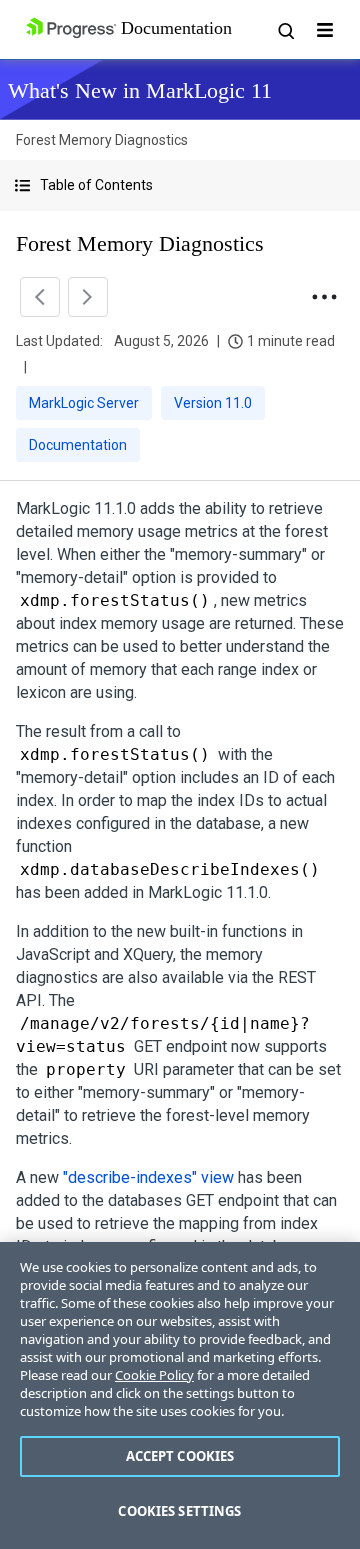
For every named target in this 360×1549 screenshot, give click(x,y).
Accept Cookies (180, 1456)
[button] (180, 185)
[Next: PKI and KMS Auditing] (88, 297)
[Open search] (285, 30)
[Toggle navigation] (325, 30)
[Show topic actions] (324, 297)
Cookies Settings (179, 1511)
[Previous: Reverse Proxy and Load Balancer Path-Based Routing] (40, 297)
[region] (180, 1395)
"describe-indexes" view (148, 1177)
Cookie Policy (154, 1375)
